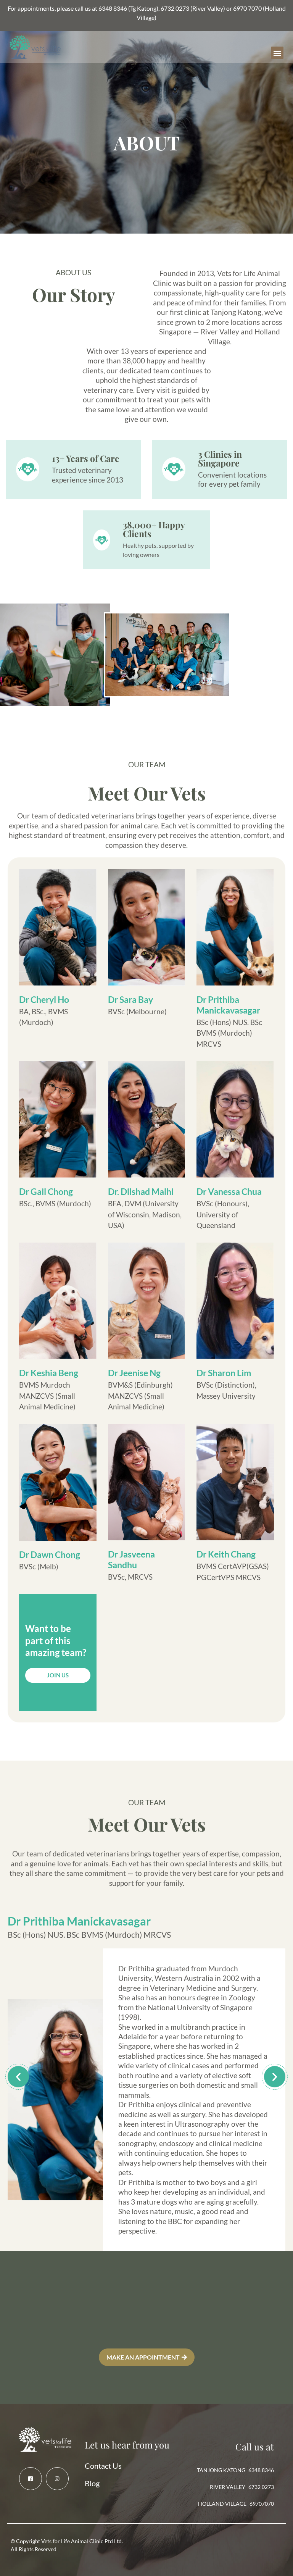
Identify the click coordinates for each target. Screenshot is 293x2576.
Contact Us (103, 2466)
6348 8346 (113, 8)
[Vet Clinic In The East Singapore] (31, 2479)
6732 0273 (175, 8)
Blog (92, 2483)
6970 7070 (247, 8)
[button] (277, 53)
